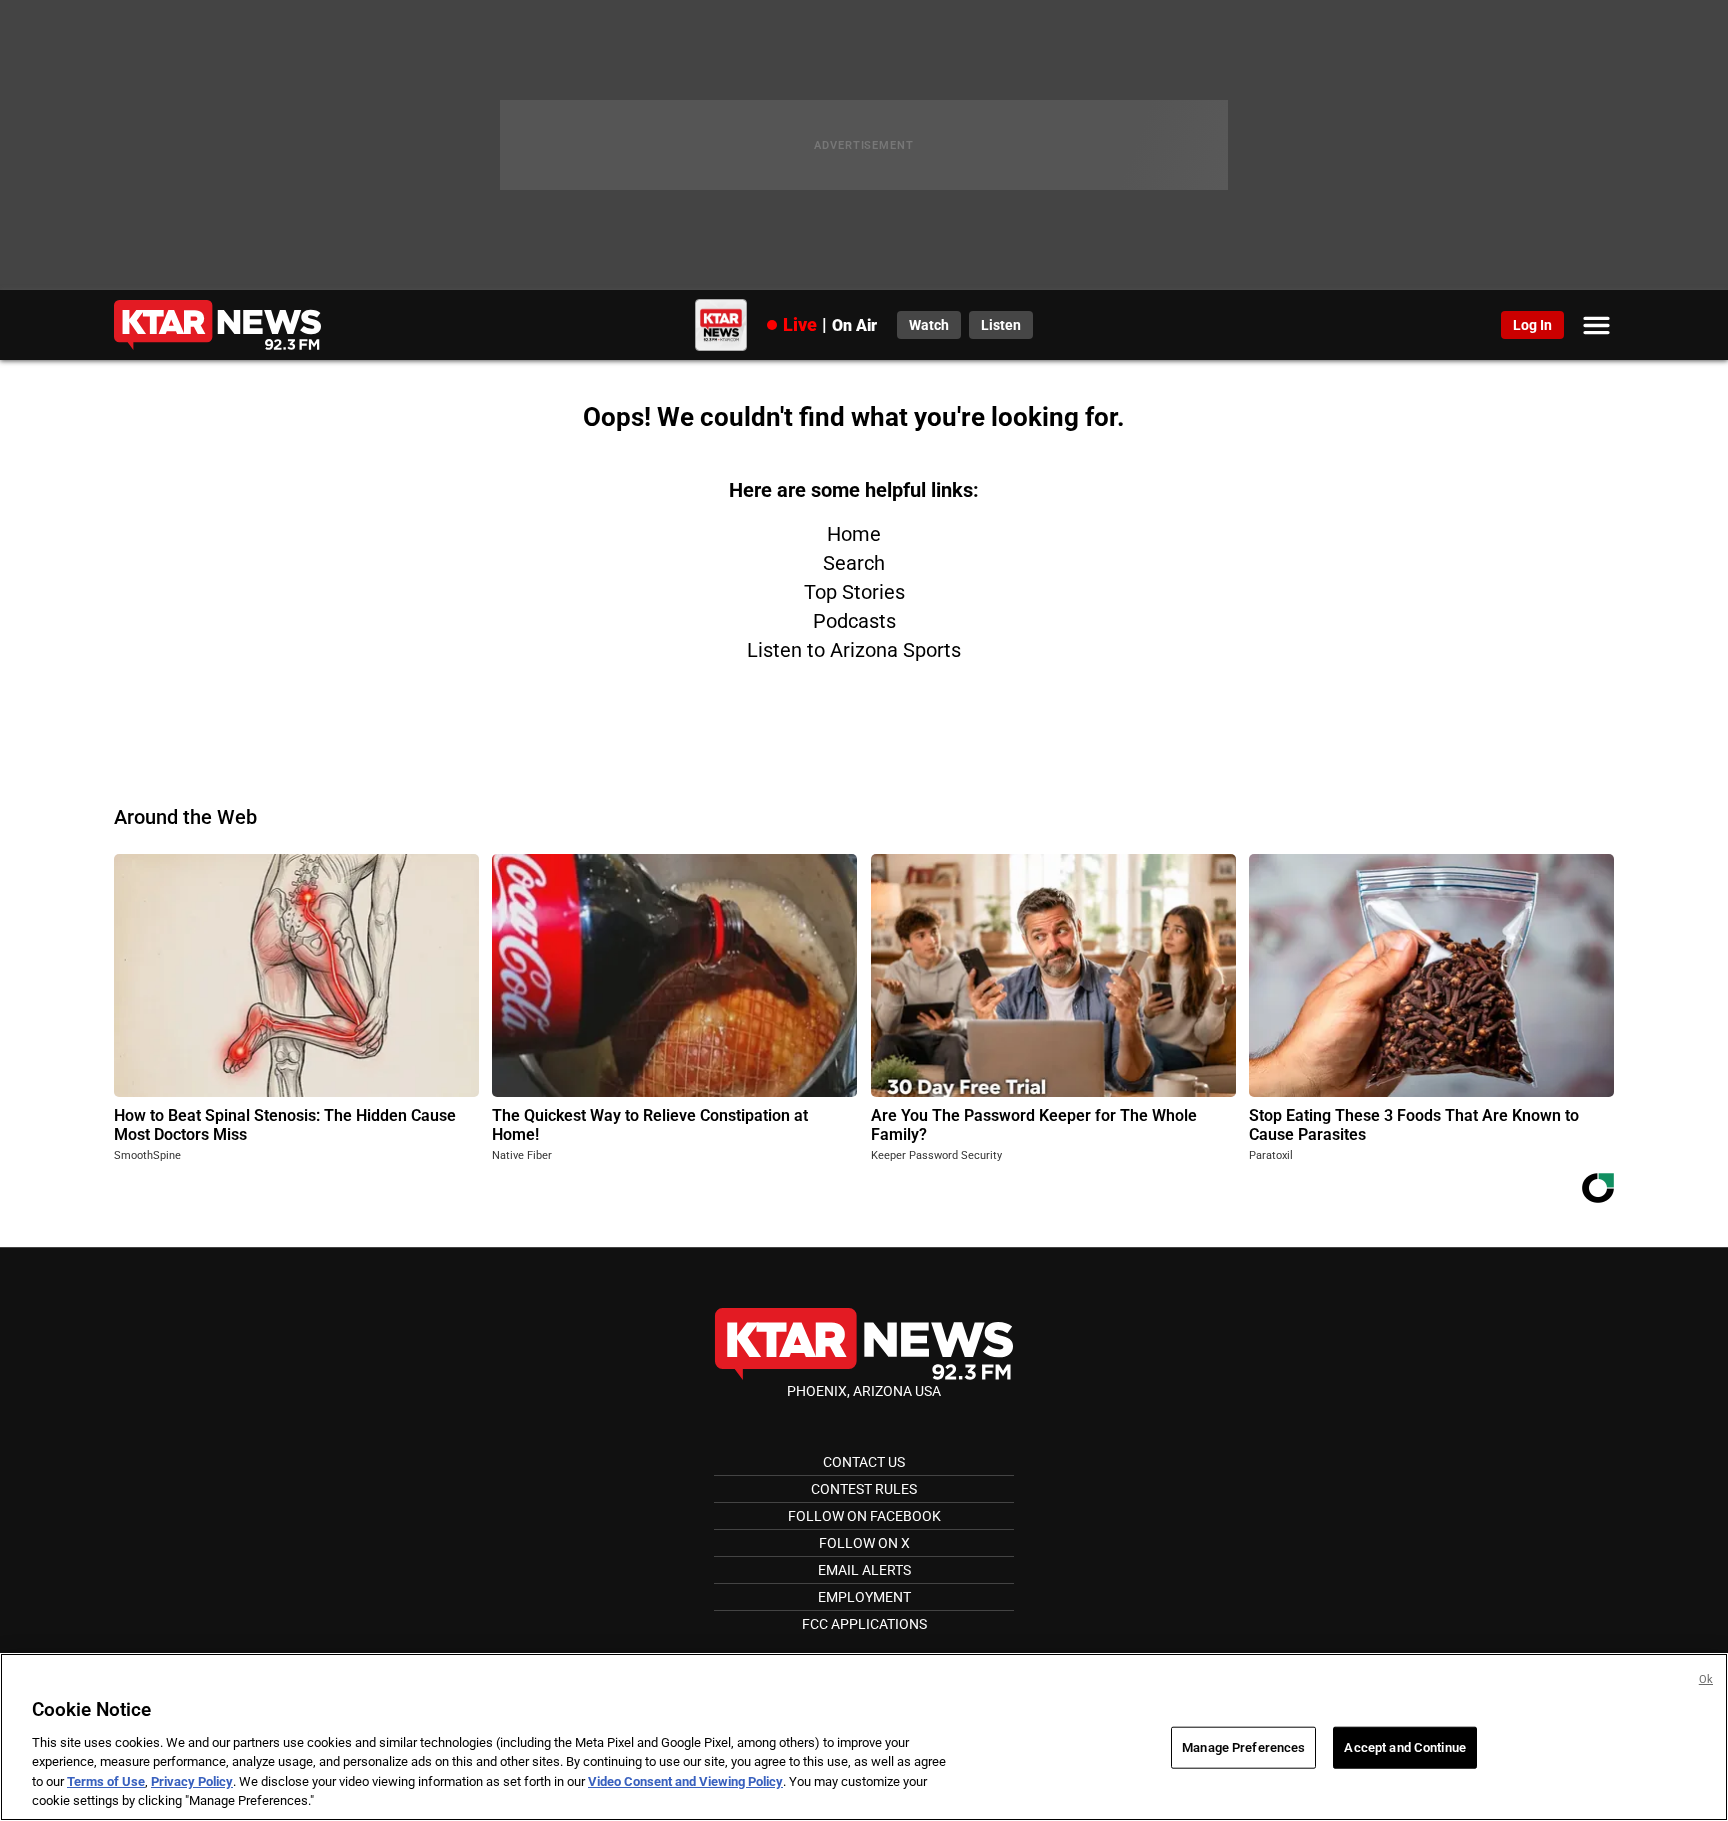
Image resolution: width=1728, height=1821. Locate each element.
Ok (1706, 1679)
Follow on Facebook (864, 1516)
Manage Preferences (1243, 1747)
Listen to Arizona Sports (854, 650)
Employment (864, 1597)
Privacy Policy (192, 1781)
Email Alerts (864, 1570)
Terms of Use (106, 1781)
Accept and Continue (1404, 1747)
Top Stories (854, 592)
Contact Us (864, 1462)
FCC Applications (864, 1624)
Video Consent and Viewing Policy (685, 1781)
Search (854, 563)
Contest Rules (864, 1489)
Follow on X (864, 1543)
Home (854, 534)
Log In (1532, 325)
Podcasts (854, 621)
